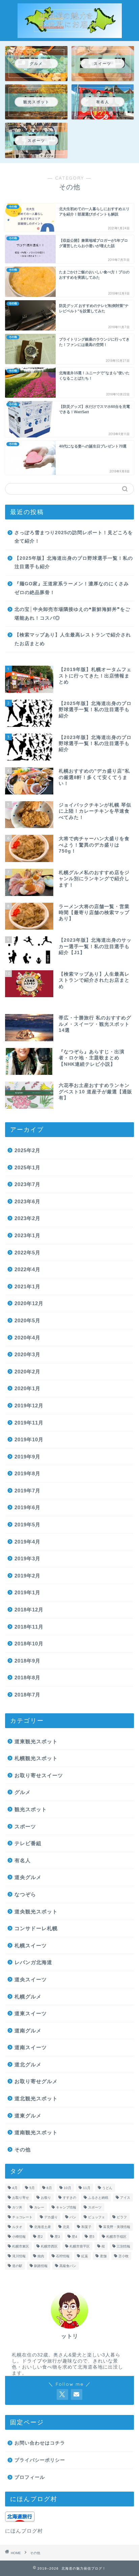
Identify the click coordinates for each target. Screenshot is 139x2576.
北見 (66, 2227)
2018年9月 (27, 1661)
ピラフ (122, 2217)
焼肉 (41, 2256)
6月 (49, 2188)
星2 (40, 2237)
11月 (87, 2188)
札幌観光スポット (36, 1758)
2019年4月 (27, 1542)
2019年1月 (27, 1592)
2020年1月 (27, 1388)
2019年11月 (29, 1423)
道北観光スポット (36, 2098)
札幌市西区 (49, 2246)
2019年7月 (27, 1491)
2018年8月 (27, 1677)
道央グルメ (28, 1877)
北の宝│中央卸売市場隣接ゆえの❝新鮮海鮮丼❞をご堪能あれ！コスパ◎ (72, 614)
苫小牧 (123, 2256)
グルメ (23, 1792)
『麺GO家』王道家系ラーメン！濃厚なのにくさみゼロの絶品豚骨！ (72, 588)
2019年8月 (27, 1473)
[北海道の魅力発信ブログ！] (70, 34)
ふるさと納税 (98, 2198)
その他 (23, 2150)
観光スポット (31, 1809)
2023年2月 (27, 1218)
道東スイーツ (31, 2013)
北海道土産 (43, 2227)
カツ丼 (17, 2207)
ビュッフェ (96, 2217)
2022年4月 (27, 1269)
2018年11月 (29, 1627)
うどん (107, 2188)
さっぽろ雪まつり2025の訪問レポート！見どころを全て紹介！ (74, 537)
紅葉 (85, 2256)
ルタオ (17, 2227)
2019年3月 (27, 1558)
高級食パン (68, 2266)
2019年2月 (27, 1576)
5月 (32, 2188)
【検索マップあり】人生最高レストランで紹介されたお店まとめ (73, 639)
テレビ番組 (28, 1843)
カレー (39, 2207)
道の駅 (17, 2266)
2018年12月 (29, 1610)
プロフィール (30, 2477)
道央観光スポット (36, 1911)
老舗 (103, 2256)
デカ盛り (51, 2217)
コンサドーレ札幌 (36, 1928)
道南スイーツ (31, 2047)
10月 (67, 2188)
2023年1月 (27, 1235)
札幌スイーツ (31, 1945)
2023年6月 (27, 1201)
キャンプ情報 (66, 2207)
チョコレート (22, 2217)
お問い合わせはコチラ (40, 2443)
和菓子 (86, 2227)
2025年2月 (27, 1150)
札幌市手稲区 (116, 2237)
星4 (75, 2237)
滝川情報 (19, 2256)
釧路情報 (41, 2266)
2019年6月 (27, 1507)
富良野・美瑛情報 (117, 2227)
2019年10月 (29, 1439)
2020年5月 (27, 1320)
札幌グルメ (28, 1997)
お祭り (46, 2198)
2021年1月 (27, 1286)
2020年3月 (27, 1354)
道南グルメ (28, 2031)
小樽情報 (19, 2237)
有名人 (23, 1860)
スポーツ (25, 1826)
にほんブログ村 (24, 2531)
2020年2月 (27, 1372)
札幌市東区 (21, 2246)
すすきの (69, 2198)
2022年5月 (27, 1253)
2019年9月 (27, 1457)
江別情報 (123, 2246)
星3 (57, 2237)
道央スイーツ (31, 1979)
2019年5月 (27, 1525)
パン (73, 2217)
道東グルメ (28, 2116)
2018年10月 (29, 1644)
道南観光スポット (36, 2132)
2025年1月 (27, 1167)
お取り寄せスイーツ (39, 1775)
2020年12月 (29, 1303)
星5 (92, 2237)
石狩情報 (63, 2256)
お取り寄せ (21, 2198)
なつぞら (25, 1894)
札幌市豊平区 (80, 2246)
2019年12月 (29, 1406)
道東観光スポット (36, 1741)
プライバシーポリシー (40, 2460)
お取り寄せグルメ (36, 2081)
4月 (15, 2188)
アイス (125, 2198)
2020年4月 (27, 1338)
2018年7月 (27, 1695)
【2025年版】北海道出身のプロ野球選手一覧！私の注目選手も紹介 (74, 563)
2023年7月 (27, 1184)
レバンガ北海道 (33, 1962)
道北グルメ (28, 2064)
